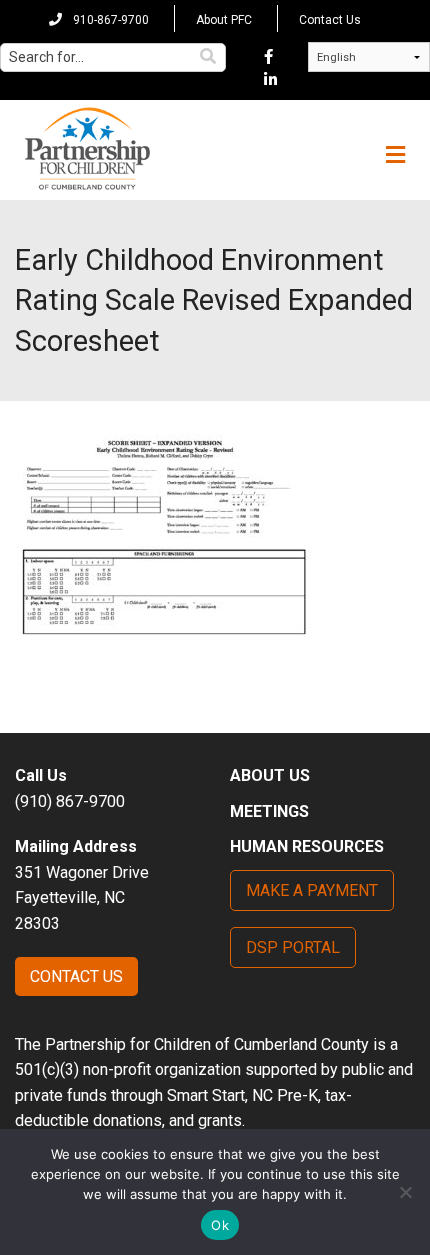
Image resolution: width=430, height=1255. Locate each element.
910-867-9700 (109, 20)
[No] (405, 1192)
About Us (270, 775)
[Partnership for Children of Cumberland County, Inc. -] (87, 150)
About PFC (224, 20)
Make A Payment (312, 890)
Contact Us (330, 20)
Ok (220, 1225)
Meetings (269, 811)
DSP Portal (293, 947)
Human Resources (307, 846)
